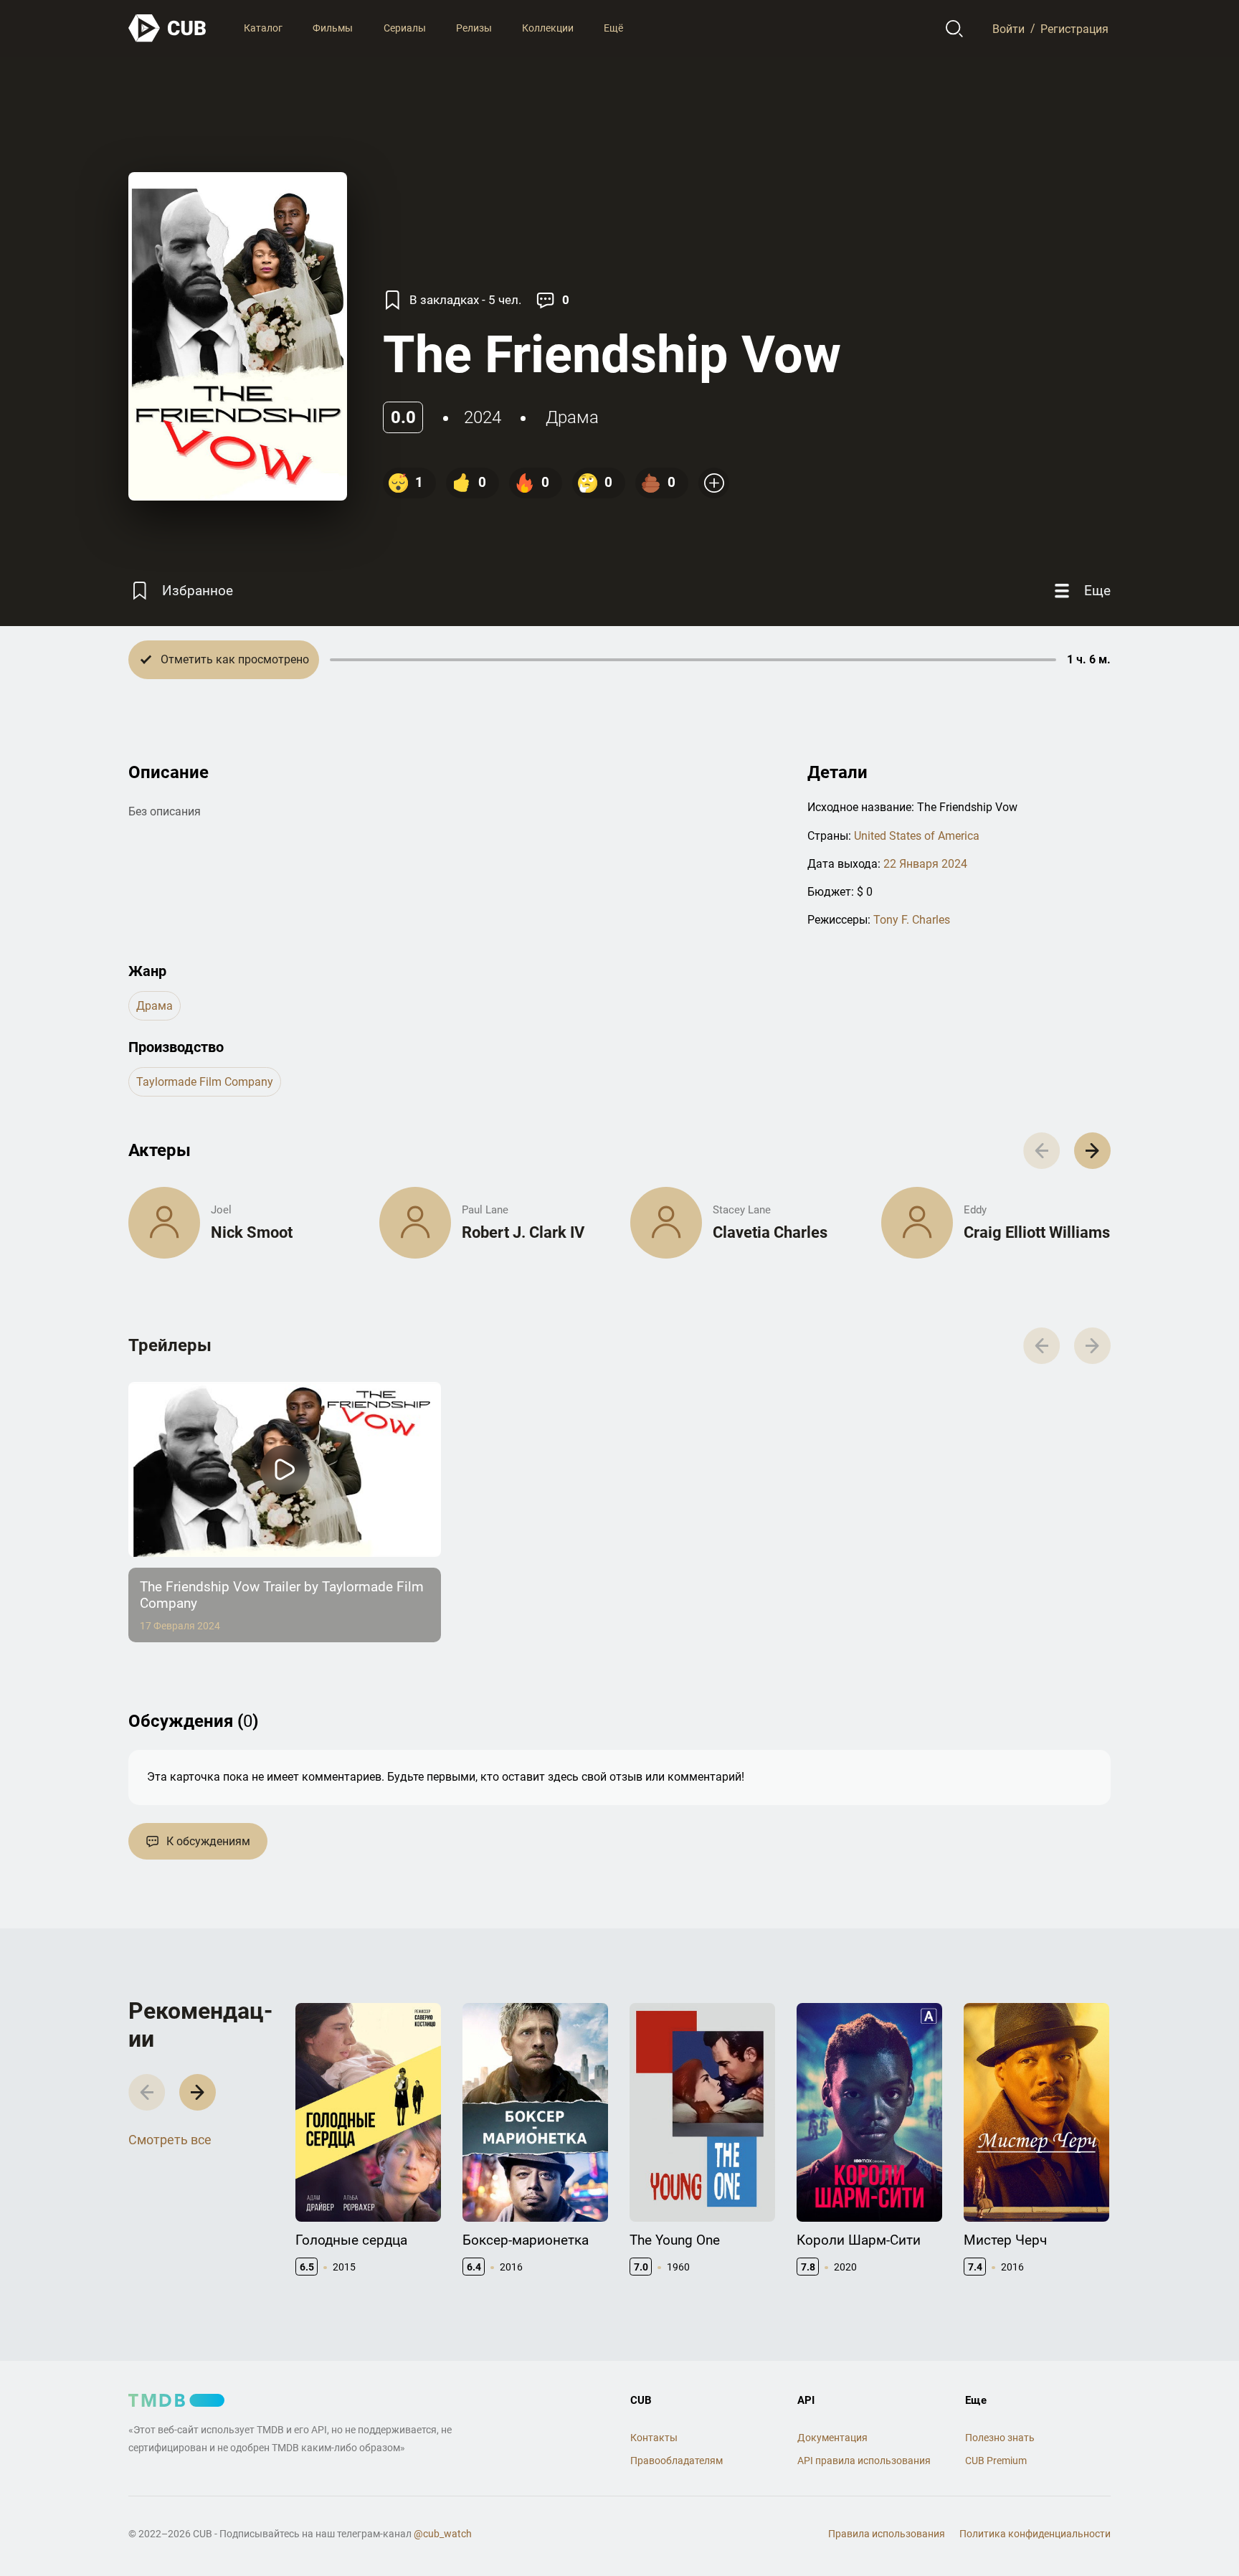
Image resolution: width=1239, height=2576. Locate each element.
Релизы (474, 28)
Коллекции (548, 28)
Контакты (654, 2438)
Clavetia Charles (770, 1232)
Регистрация (1074, 28)
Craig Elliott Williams (1037, 1232)
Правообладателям (677, 2461)
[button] (1092, 1151)
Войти (1008, 28)
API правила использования (864, 2461)
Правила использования (887, 2534)
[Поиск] (955, 29)
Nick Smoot (252, 1232)
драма (572, 417)
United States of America (917, 836)
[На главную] (168, 28)
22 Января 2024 (925, 864)
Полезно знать (1000, 2438)
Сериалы (405, 28)
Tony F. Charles (912, 920)
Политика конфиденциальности (1035, 2534)
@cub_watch (443, 2534)
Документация (832, 2438)
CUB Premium (996, 2461)
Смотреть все (170, 2140)
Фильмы (333, 28)
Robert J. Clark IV (523, 1232)
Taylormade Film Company (205, 1082)
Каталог (263, 28)
